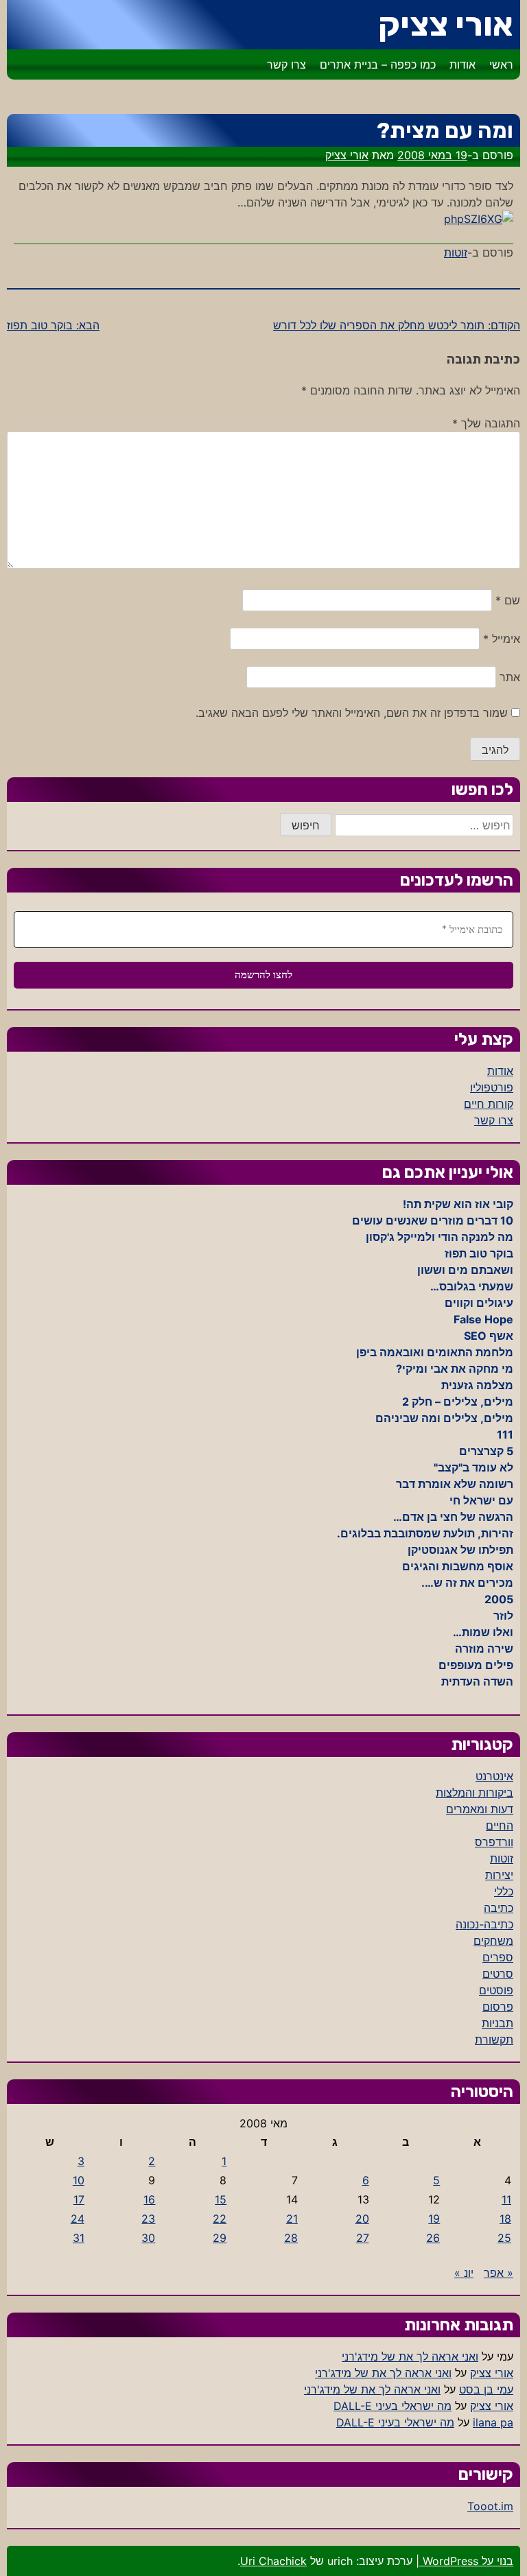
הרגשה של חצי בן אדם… (453, 1517)
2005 (499, 1599)
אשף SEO (489, 1336)
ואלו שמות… (483, 1632)
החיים (500, 1825)
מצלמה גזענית (477, 1385)
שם (508, 600)
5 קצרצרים (486, 1451)
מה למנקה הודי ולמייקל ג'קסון (440, 1237)
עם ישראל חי (481, 1500)
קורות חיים (489, 1104)
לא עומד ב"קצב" (473, 1467)
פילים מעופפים (476, 1665)
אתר (510, 677)
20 (362, 2219)
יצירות (499, 1875)
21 (292, 2219)
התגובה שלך (486, 423)
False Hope (483, 1319)
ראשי (501, 64)
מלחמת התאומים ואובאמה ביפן (435, 1352)
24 (78, 2219)
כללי (504, 1891)
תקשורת (494, 2040)
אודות (462, 64)
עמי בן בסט (486, 2389)
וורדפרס (494, 1842)
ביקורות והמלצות (475, 1793)
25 (504, 2238)
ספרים (498, 1957)
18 (505, 2219)
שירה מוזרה (484, 1649)
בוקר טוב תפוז (479, 1253)
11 (506, 2199)
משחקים (493, 1941)
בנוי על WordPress (466, 2561)
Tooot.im (490, 2506)
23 (148, 2219)
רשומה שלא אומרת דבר (455, 1484)
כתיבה (499, 1908)
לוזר (503, 1616)
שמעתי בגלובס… (472, 1286)
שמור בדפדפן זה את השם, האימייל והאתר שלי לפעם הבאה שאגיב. (352, 713)
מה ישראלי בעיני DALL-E (393, 2406)
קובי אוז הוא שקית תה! (458, 1204)
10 (79, 2180)
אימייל (502, 639)
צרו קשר (286, 64)
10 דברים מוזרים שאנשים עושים (433, 1220)
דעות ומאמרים (480, 1809)
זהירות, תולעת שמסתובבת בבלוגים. (425, 1533)
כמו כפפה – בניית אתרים (378, 64)
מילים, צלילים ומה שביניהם (444, 1418)
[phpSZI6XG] (479, 219)
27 (363, 2238)
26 (433, 2238)
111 (505, 1434)
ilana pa (493, 2422)
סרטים (498, 1974)
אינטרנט (494, 1776)
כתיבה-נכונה (484, 1924)
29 (220, 2238)
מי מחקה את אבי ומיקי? (455, 1369)
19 (434, 2219)
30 (148, 2238)
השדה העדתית (477, 1681)
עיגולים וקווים (479, 1303)
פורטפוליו (492, 1087)
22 (220, 2219)
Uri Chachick (273, 2561)
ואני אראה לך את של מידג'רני (410, 2356)
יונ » (464, 2273)
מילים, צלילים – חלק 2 (458, 1402)
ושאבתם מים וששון (465, 1270)
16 (149, 2199)
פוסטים (496, 1990)
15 (221, 2199)
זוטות (456, 252)
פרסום (498, 2007)
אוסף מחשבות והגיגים (458, 1566)
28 (291, 2238)
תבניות (497, 2023)
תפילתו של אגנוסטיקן (460, 1550)
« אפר (499, 2273)
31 (79, 2238)
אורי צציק (446, 24)
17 (79, 2199)
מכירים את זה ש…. (467, 1583)
